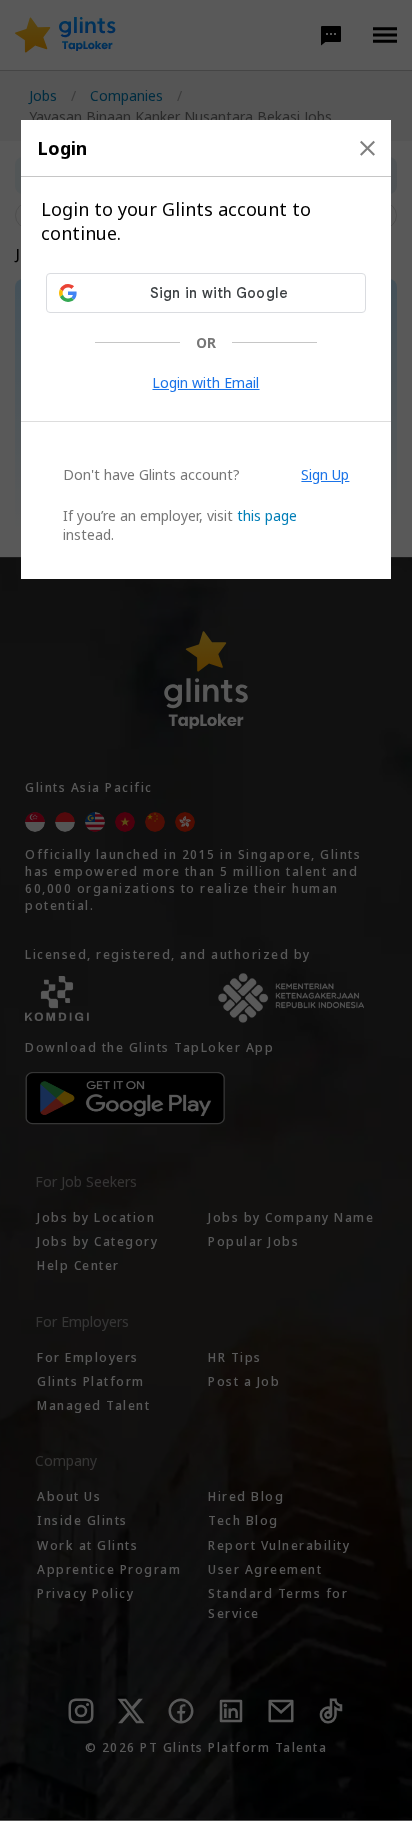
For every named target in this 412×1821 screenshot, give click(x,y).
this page (267, 515)
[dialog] (206, 349)
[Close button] (367, 148)
